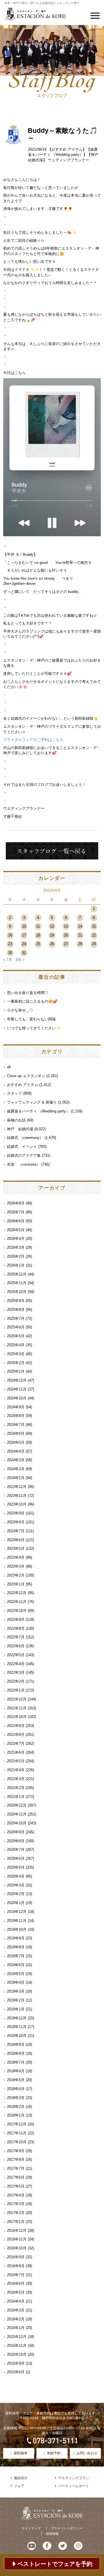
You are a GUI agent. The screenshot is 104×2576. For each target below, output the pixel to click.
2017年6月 (16, 2177)
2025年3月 (16, 1354)
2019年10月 (17, 1929)
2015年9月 (16, 2363)
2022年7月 (16, 1637)
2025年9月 (16, 1301)
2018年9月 (16, 2044)
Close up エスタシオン (26, 1076)
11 (38, 926)
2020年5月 (16, 1867)
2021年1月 (16, 1797)
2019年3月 (16, 1991)
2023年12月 (17, 1487)
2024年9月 (16, 1407)
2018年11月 (17, 2027)
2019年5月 (16, 1974)
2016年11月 (17, 2239)
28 (80, 944)
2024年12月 (17, 1380)
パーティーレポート (74, 2486)
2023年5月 (16, 1549)
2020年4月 (16, 1876)
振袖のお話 (16, 1120)
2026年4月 (16, 1239)
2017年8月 (16, 2160)
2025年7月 (16, 1318)
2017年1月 (16, 2222)
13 (66, 926)
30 (10, 953)
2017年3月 (16, 2204)
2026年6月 (16, 1221)
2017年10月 (17, 2142)
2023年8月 (16, 1522)
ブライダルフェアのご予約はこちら (33, 740)
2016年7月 (16, 2275)
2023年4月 (16, 1557)
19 (52, 935)
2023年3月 (16, 1566)
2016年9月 (16, 2257)
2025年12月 (17, 1274)
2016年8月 (16, 2266)
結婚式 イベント (22, 1147)
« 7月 (8, 960)
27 (66, 944)
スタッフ (14, 1093)
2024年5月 (16, 1442)
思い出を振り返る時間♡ (28, 993)
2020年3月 (16, 1885)
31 (24, 953)
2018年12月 (17, 2018)
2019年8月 (16, 1947)
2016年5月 (16, 2292)
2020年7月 (16, 1850)
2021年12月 (17, 1699)
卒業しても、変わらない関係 (31, 1019)
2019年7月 (16, 1956)
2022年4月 (16, 1664)
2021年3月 (16, 1779)
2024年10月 (17, 1398)
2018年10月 (17, 2036)
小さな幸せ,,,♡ (20, 1010)
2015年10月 (17, 2354)
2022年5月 (16, 1655)
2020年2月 (16, 1894)
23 (10, 944)
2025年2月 (16, 1363)
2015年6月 (16, 2372)
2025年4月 (16, 1345)
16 (10, 935)
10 (24, 926)
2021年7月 (16, 1743)
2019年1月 (16, 2009)
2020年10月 (17, 1823)
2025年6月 (16, 1327)
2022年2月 (16, 1681)
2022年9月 (16, 1620)
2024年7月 (16, 1425)
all (9, 1067)
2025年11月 (17, 1283)
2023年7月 (16, 1531)
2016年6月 (16, 2283)
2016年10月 (17, 2248)
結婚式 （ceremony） (25, 1138)
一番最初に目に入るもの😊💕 (32, 1001)
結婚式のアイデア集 (24, 1155)
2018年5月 (16, 2080)
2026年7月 (16, 1212)
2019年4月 (16, 1982)
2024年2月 (16, 1469)
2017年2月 (16, 2213)
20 (66, 935)
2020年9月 (16, 1832)
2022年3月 (16, 1672)
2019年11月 (17, 1921)
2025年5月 (16, 1336)
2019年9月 (16, 1938)
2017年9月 (16, 2151)
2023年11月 (17, 1496)
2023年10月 (17, 1504)
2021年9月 (16, 1726)
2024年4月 (16, 1451)
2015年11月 (17, 2346)
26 (52, 944)
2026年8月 (16, 1203)
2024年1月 (16, 1478)
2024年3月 (16, 1460)
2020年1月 (16, 1903)
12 (52, 926)
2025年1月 (16, 1371)
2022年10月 (17, 1611)
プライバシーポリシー (67, 2528)
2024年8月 (16, 1416)
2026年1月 (16, 1265)
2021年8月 (16, 1735)
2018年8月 (16, 2053)
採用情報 (52, 2534)
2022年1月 (16, 1690)
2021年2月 (16, 1788)
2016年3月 (16, 2310)
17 (24, 935)
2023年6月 (16, 1540)
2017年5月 (16, 2186)
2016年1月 (16, 2328)
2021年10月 (17, 1717)
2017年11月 (17, 2133)
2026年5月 (16, 1230)
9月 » (20, 960)
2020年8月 (16, 1841)
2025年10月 (17, 1292)
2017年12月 (17, 2124)
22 (94, 935)
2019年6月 (16, 1965)
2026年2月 (16, 1256)
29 (94, 944)
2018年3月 (16, 2098)
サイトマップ (31, 2528)
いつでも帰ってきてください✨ (34, 1028)
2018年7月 (16, 2062)
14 (80, 926)
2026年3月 (16, 1247)
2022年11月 (17, 1602)
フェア (19, 2486)
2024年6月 (16, 1433)
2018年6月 (16, 2071)
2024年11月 (17, 1389)
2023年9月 (16, 1513)
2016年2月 (16, 2319)
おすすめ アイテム (67, 149)
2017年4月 (16, 2195)
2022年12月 (17, 1593)
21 (80, 935)
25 (38, 944)
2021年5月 (16, 1761)
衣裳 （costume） (24, 1164)
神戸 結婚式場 (20, 1129)
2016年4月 (16, 2301)
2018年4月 (16, 2089)
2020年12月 (17, 1805)
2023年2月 (16, 1575)
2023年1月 (16, 1584)
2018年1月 (16, 2115)
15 (94, 926)
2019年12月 (17, 1912)
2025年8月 (16, 1310)
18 (38, 935)
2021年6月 (16, 1752)
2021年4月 (16, 1770)
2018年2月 (16, 2107)
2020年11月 (17, 1814)
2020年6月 (16, 1858)
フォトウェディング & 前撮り (32, 1102)
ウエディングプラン (74, 2478)
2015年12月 (17, 2337)
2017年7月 (16, 2168)
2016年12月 (17, 2231)
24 (24, 944)
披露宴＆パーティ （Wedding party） (38, 1111)
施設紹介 (21, 2478)
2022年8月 (16, 1628)
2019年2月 (16, 2000)
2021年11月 (17, 1708)
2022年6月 (16, 1646)
